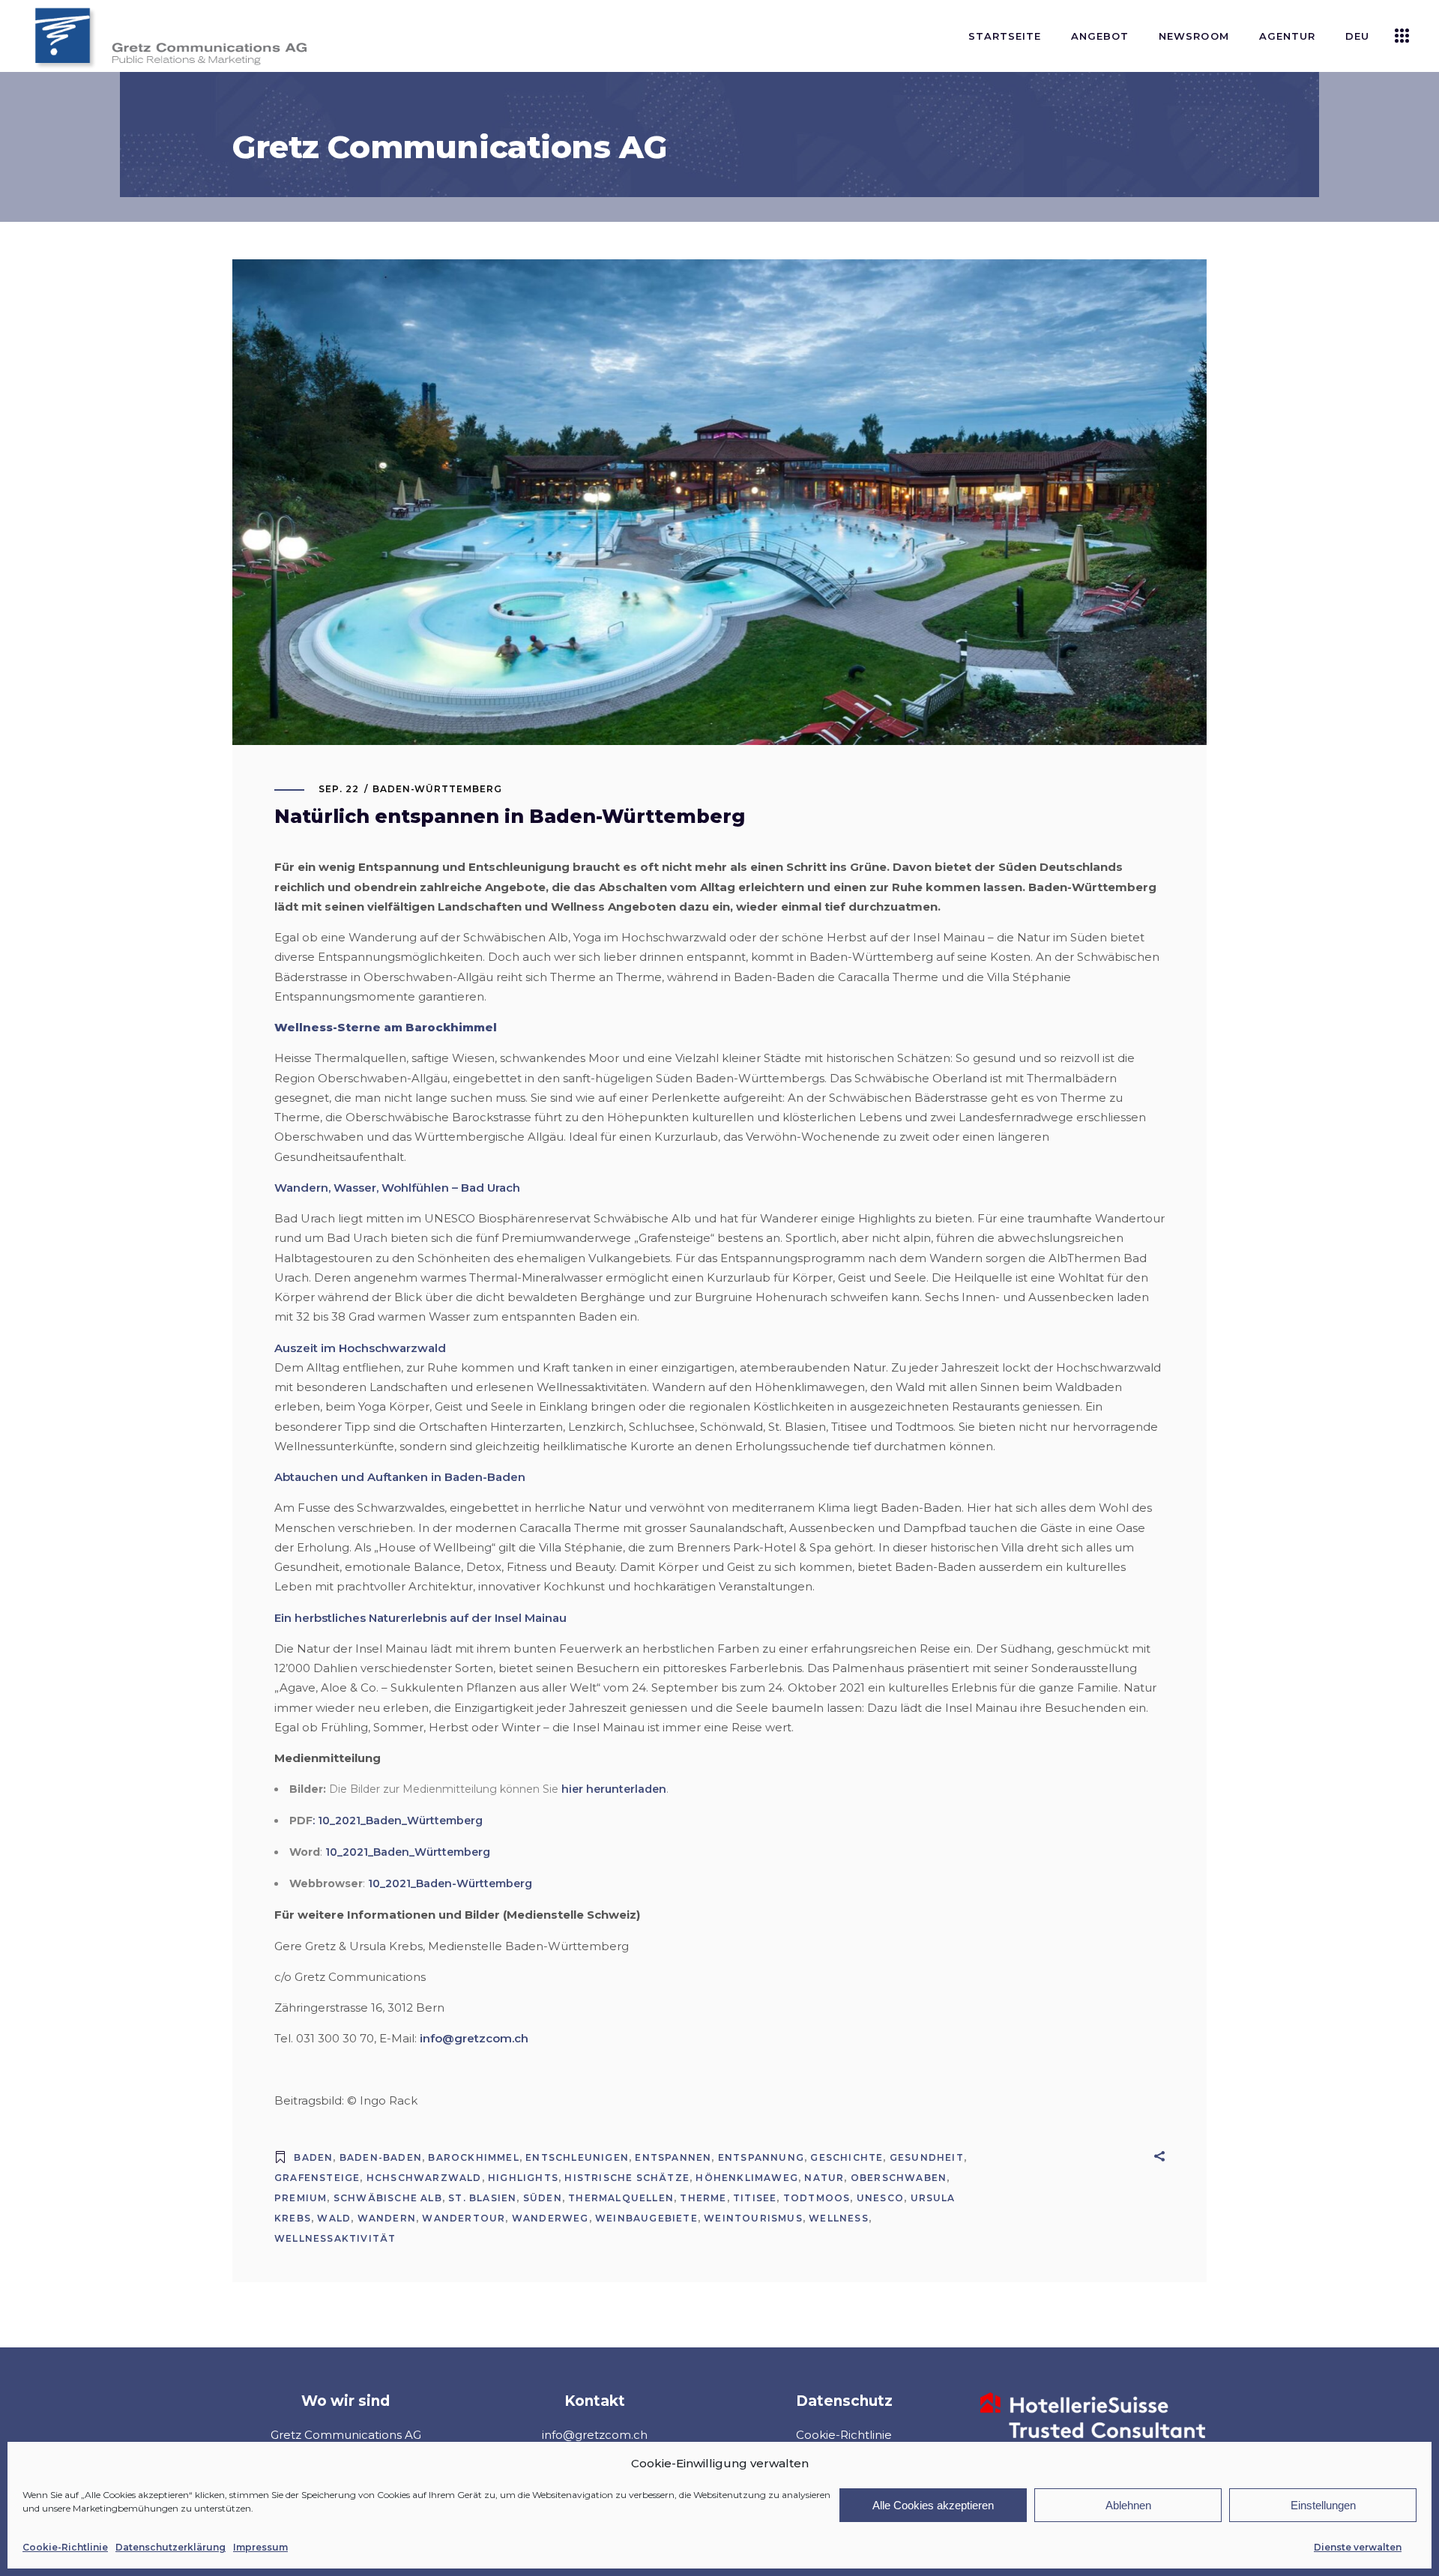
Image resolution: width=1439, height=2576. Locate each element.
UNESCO (880, 2198)
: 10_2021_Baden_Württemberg (398, 1821)
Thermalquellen (621, 2198)
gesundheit (927, 2157)
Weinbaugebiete (646, 2218)
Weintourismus (753, 2218)
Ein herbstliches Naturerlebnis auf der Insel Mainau (420, 1618)
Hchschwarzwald (424, 2178)
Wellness (839, 2218)
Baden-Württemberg (437, 789)
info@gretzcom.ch (474, 2038)
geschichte (847, 2157)
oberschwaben (899, 2178)
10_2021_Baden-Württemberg (450, 1883)
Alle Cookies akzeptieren (933, 2505)
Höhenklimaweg (747, 2178)
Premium (301, 2198)
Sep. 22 (339, 789)
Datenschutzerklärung (171, 2547)
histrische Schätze (627, 2178)
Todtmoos (817, 2198)
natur (824, 2178)
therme (703, 2198)
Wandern (387, 2218)
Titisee (755, 2198)
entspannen (673, 2157)
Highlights (523, 2178)
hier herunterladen (614, 1789)
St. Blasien (482, 2198)
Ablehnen (1128, 2505)
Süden (543, 2198)
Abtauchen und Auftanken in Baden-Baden (400, 1477)
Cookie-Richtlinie (65, 2547)
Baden (313, 2157)
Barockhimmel (473, 2157)
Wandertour (464, 2218)
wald (334, 2218)
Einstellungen (1323, 2505)
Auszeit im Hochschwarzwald (360, 1348)
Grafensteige (317, 2178)
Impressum (260, 2547)
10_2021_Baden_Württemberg (408, 1852)
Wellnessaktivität (335, 2238)
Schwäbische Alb (388, 2198)
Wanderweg (550, 2218)
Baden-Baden (381, 2157)
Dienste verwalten (1358, 2547)
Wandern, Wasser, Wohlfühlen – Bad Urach (397, 1188)
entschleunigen (577, 2157)
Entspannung (761, 2157)
